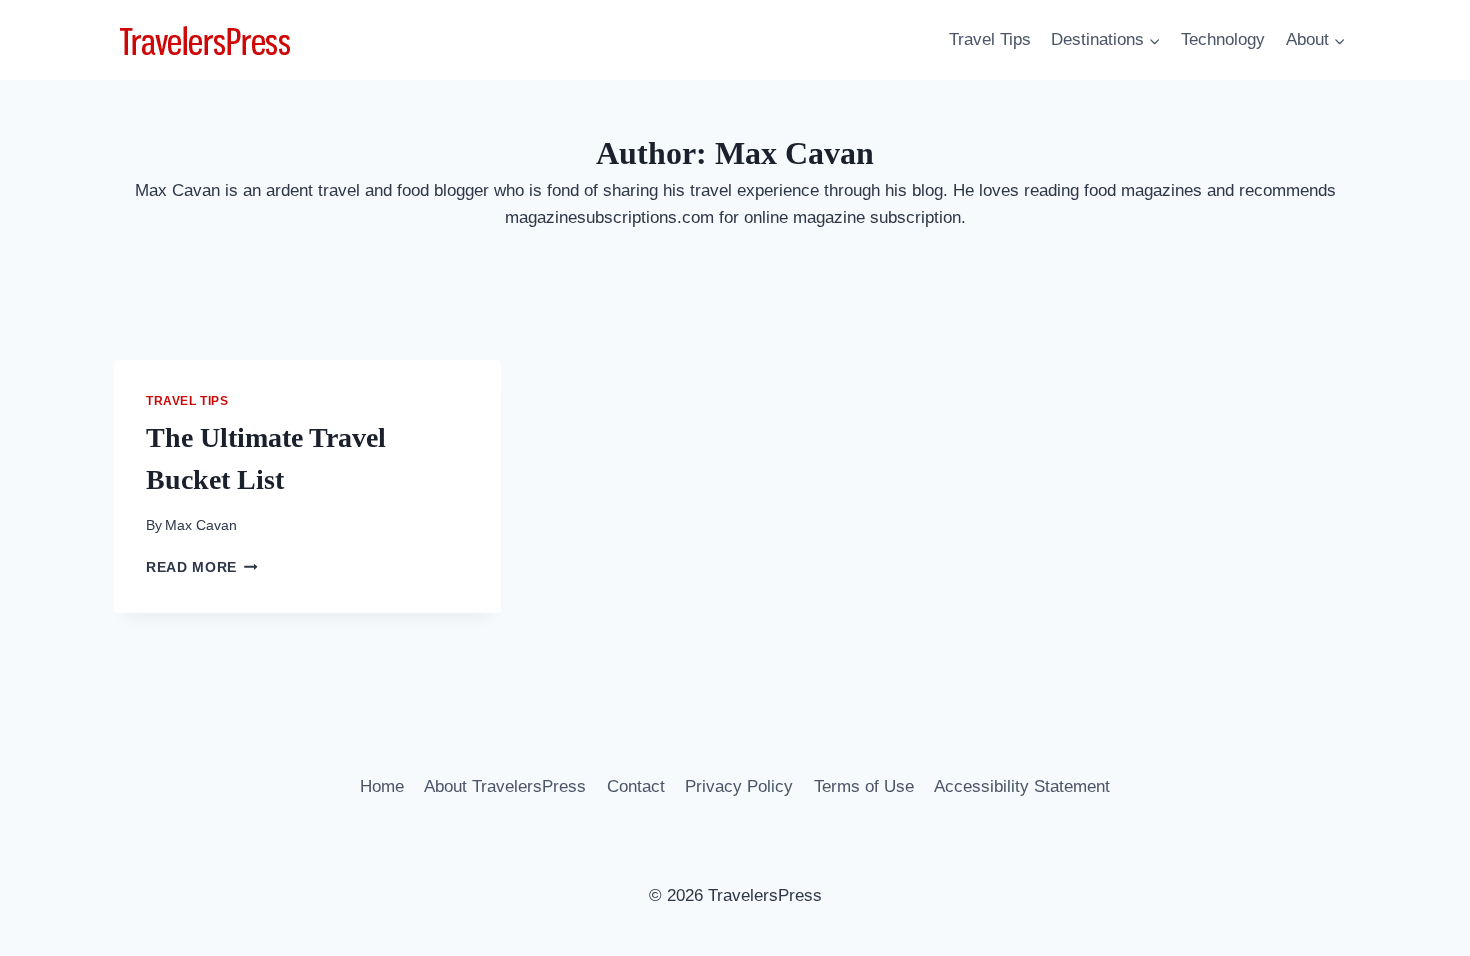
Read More (202, 567)
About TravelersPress (505, 786)
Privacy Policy (739, 786)
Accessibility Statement (1022, 786)
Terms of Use (864, 786)
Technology (1223, 39)
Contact (636, 786)
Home (382, 786)
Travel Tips (990, 39)
